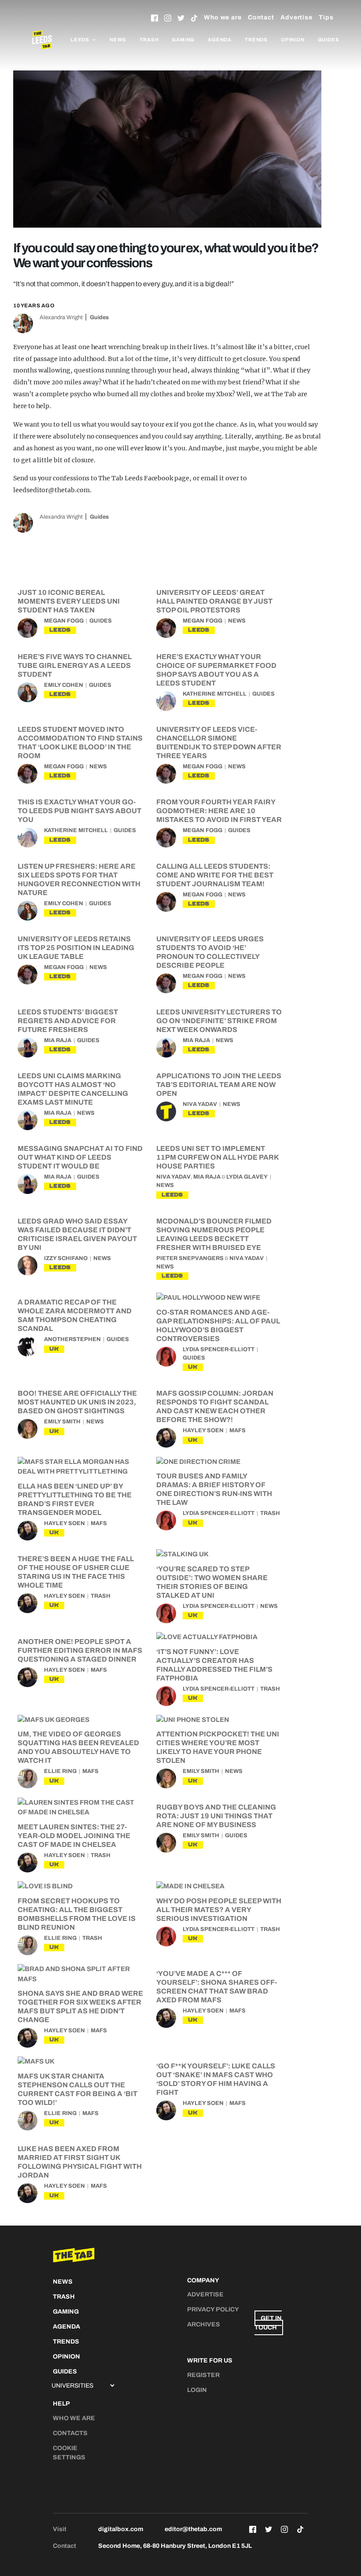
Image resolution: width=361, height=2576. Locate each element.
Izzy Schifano (66, 1258)
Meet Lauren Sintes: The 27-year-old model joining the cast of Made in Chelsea (74, 1836)
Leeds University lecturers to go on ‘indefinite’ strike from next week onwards (219, 1021)
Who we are (223, 17)
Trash (149, 40)
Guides (329, 40)
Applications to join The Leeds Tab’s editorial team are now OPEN (219, 1085)
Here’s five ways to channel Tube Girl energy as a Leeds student (75, 665)
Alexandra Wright (61, 317)
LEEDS (60, 630)
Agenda (220, 40)
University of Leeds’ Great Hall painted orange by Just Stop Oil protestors (214, 601)
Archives (204, 2324)
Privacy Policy (213, 2309)
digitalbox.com (121, 2529)
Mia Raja (58, 1040)
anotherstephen (72, 1339)
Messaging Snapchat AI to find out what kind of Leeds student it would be (80, 1157)
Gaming (183, 40)
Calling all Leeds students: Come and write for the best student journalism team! (215, 875)
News (118, 40)
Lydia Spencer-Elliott (219, 1349)
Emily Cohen (64, 685)
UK (54, 1349)
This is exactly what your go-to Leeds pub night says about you (79, 811)
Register (203, 2375)
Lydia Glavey (247, 1177)
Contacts (70, 2433)
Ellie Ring (60, 1771)
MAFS (238, 1430)
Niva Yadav (200, 1104)
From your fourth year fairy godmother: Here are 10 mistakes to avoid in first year (219, 811)
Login (197, 2390)
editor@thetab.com (193, 2529)
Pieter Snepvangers (190, 1258)
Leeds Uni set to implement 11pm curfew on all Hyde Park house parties (217, 1157)
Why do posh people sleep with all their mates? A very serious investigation (219, 1910)
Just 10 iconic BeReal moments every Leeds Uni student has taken (69, 601)
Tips (326, 17)
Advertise (297, 17)
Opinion (293, 40)
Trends (256, 40)
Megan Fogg (64, 621)
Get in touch (268, 2323)
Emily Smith (62, 1422)
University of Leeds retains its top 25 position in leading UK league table (76, 948)
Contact (261, 17)
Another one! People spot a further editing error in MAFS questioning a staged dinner (80, 1650)
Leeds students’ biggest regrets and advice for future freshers (68, 1021)
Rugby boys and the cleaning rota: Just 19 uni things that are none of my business (216, 1816)
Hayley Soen (203, 1430)
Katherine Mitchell (215, 694)
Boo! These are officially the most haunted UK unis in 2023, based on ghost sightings (77, 1402)
